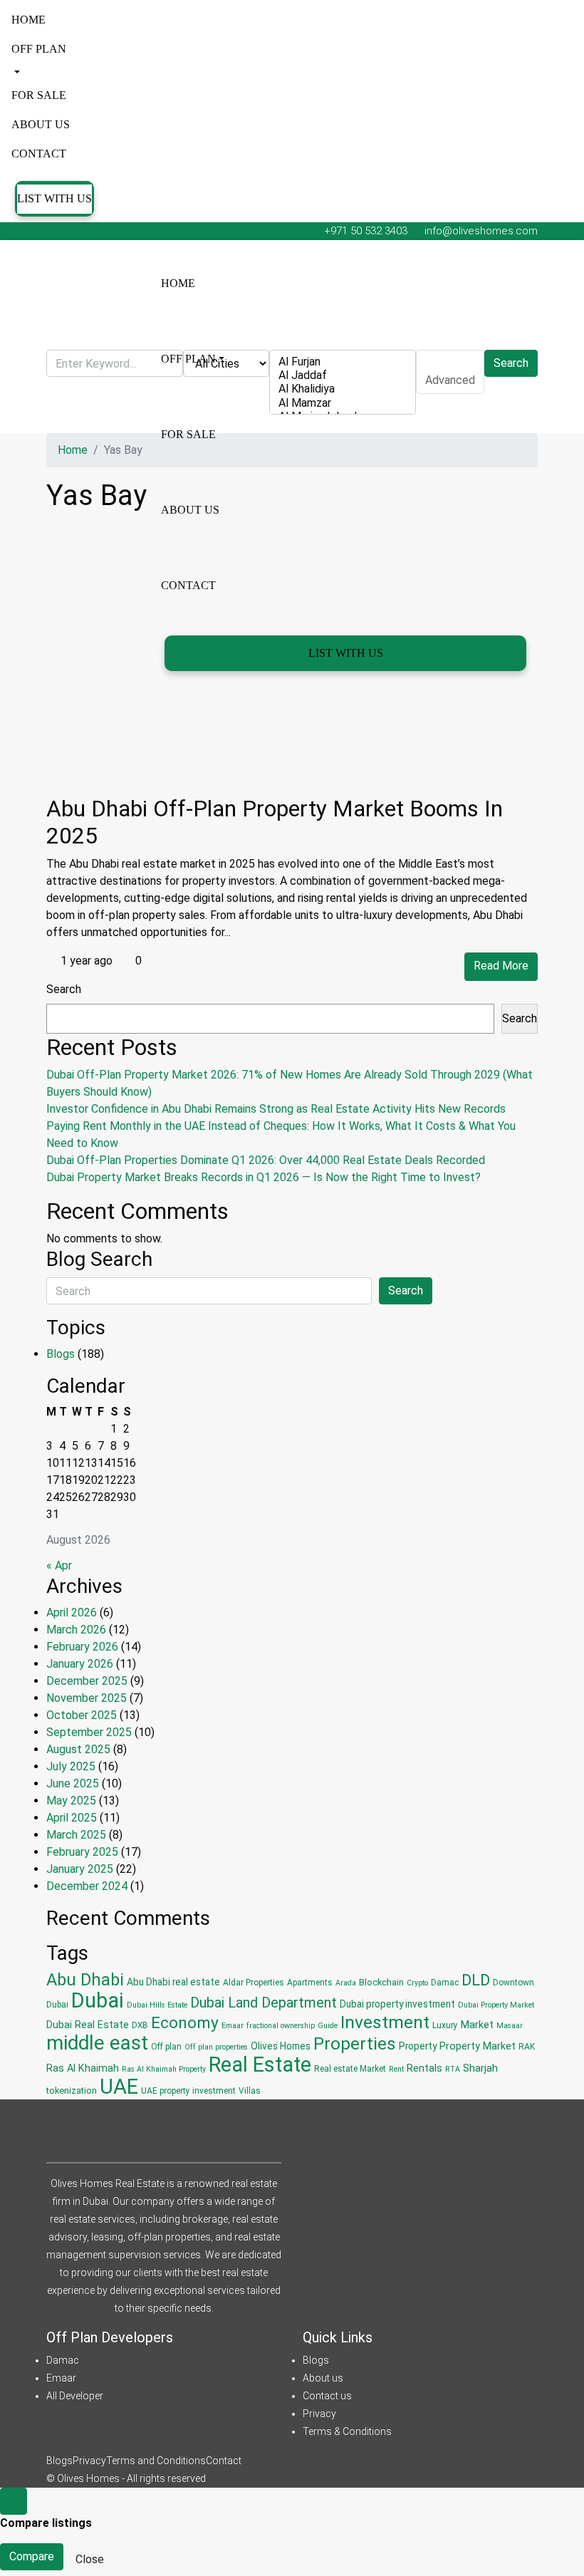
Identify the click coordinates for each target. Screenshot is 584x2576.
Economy (185, 2023)
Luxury (445, 2025)
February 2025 (82, 1852)
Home (28, 20)
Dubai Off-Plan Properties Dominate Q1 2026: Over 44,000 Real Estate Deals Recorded (266, 1160)
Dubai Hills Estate (157, 2005)
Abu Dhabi (85, 1980)
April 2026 (72, 1612)
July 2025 (71, 1766)
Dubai (98, 2000)
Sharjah (480, 2068)
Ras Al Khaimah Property (164, 2069)
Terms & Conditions (347, 2431)
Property (418, 2046)
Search (64, 989)
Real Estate (260, 2065)
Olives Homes (281, 2046)
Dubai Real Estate (88, 2025)
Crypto (417, 1983)
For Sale (39, 95)
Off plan (39, 49)
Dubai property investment (397, 2004)
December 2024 (87, 1886)
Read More (501, 966)
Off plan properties (216, 2047)
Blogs (61, 1354)
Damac (445, 1983)
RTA (453, 2069)
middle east (97, 2043)
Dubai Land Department (264, 2003)
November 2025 (87, 1698)
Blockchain (381, 1982)
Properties (355, 2043)
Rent (396, 2069)
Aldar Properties (254, 1983)
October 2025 (82, 1715)
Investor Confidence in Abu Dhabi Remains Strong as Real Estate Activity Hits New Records (276, 1109)
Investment (385, 2022)
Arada (346, 1983)
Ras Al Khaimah (83, 2068)
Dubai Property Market (496, 2005)
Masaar (510, 2026)
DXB (140, 2025)
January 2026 (80, 1664)
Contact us (327, 2396)
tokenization (72, 2091)
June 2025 (73, 1783)
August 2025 (78, 1749)
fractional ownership (281, 2026)
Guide (328, 2026)
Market (477, 2025)
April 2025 (72, 1818)
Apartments (310, 1983)
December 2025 (87, 1681)
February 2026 (82, 1647)
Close (90, 2559)
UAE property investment (188, 2091)
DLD (476, 1980)
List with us (54, 198)
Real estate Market (350, 2069)
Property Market (478, 2046)
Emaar (233, 2026)
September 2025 (89, 1732)
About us (41, 124)
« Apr (59, 1565)
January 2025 (80, 1869)
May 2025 (71, 1801)
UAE (119, 2087)
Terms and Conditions (156, 2461)
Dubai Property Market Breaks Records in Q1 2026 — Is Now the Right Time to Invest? (264, 1177)
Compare (32, 2556)
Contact (39, 154)
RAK (527, 2047)
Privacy (319, 2414)
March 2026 (76, 1630)
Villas (250, 2091)
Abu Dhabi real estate (173, 1982)
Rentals (424, 2068)
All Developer (75, 2396)
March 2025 (76, 1835)
